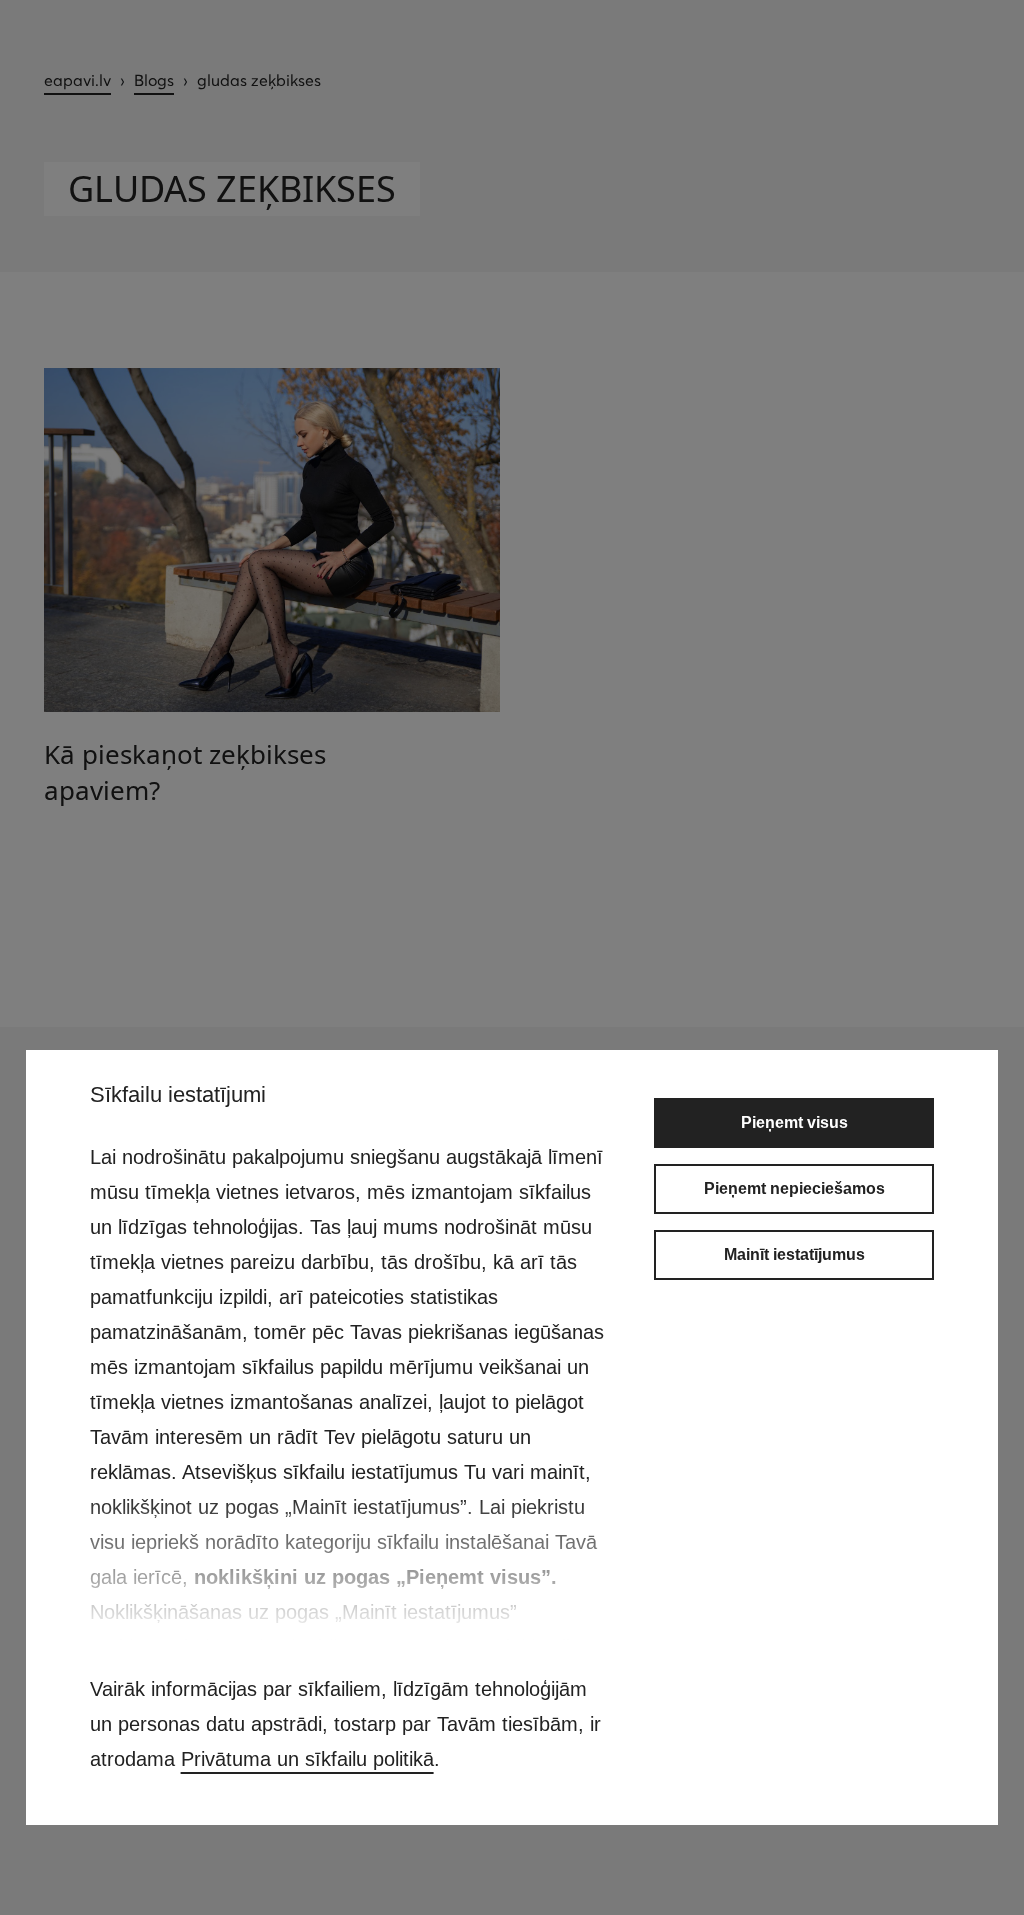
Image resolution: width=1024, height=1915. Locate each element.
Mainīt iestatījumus (794, 1254)
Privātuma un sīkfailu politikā (307, 1759)
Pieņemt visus (794, 1122)
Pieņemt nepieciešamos (794, 1188)
